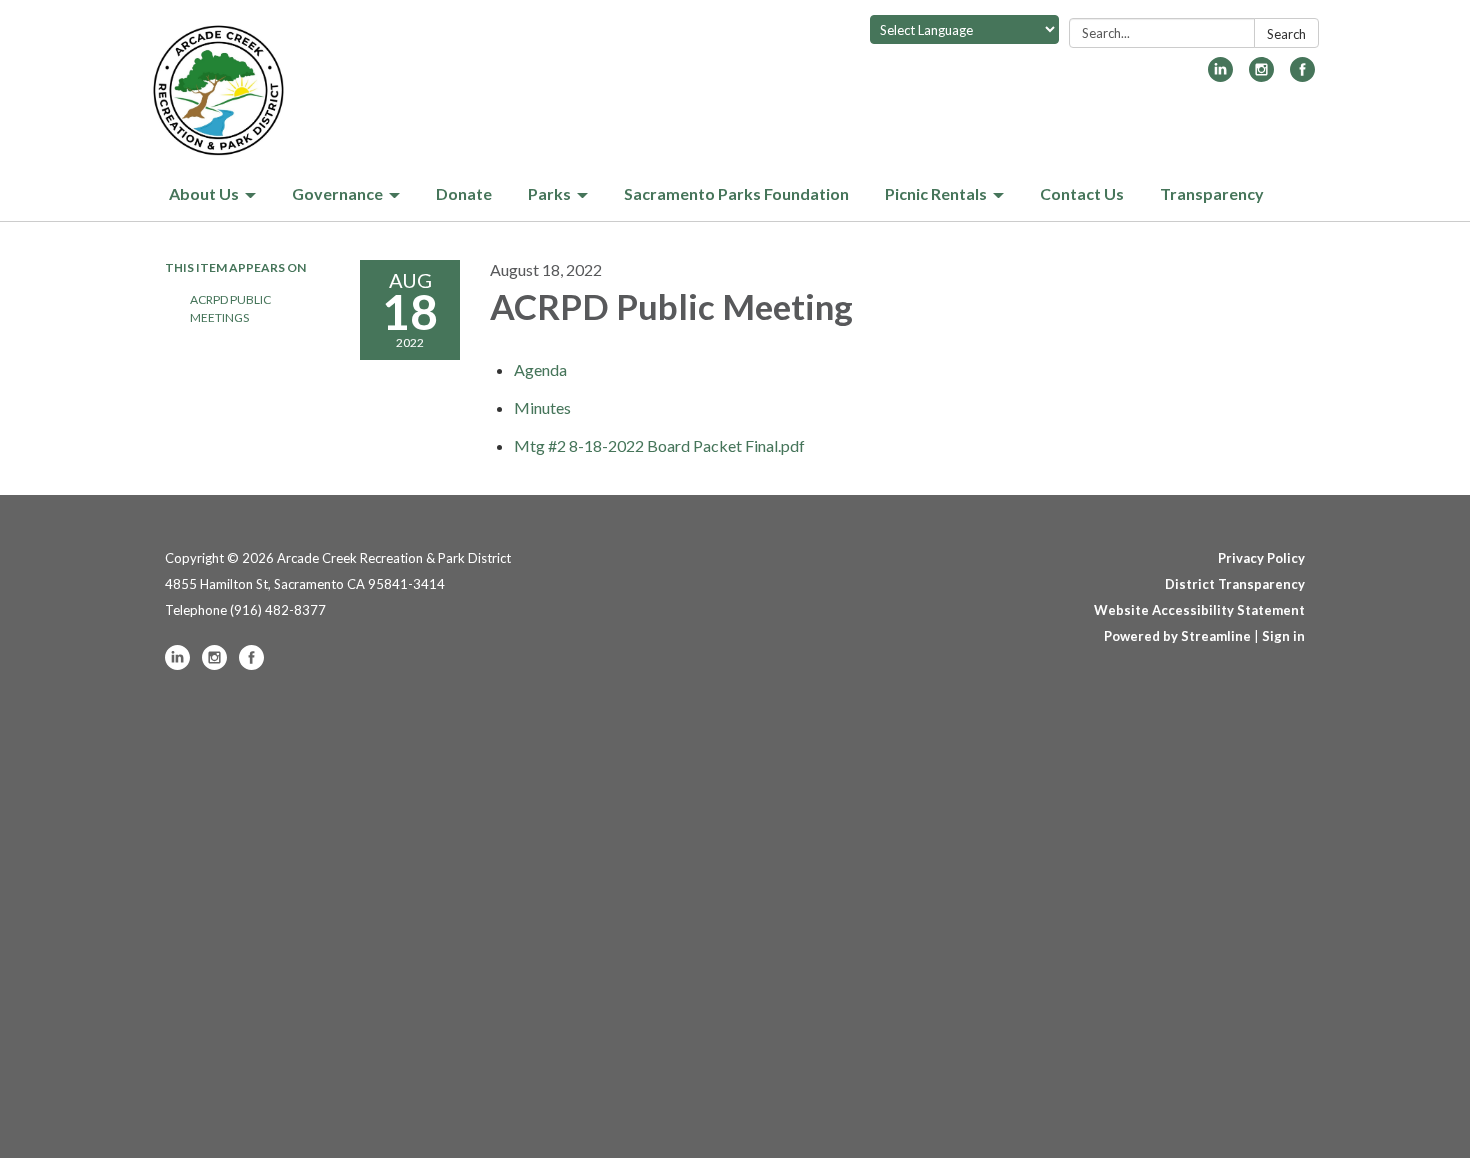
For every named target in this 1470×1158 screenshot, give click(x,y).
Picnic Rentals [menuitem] (936, 193)
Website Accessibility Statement (1199, 610)
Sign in (1283, 636)
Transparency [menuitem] (1212, 193)
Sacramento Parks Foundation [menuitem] (736, 193)
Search (1286, 34)
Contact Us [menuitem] (1082, 193)
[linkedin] (1220, 75)
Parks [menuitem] (549, 193)
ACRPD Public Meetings (230, 308)
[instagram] (1261, 75)
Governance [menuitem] (337, 193)
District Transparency (1235, 584)
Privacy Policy (1261, 558)
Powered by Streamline (1177, 636)
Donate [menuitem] (464, 193)
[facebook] (1302, 75)
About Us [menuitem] (204, 193)
